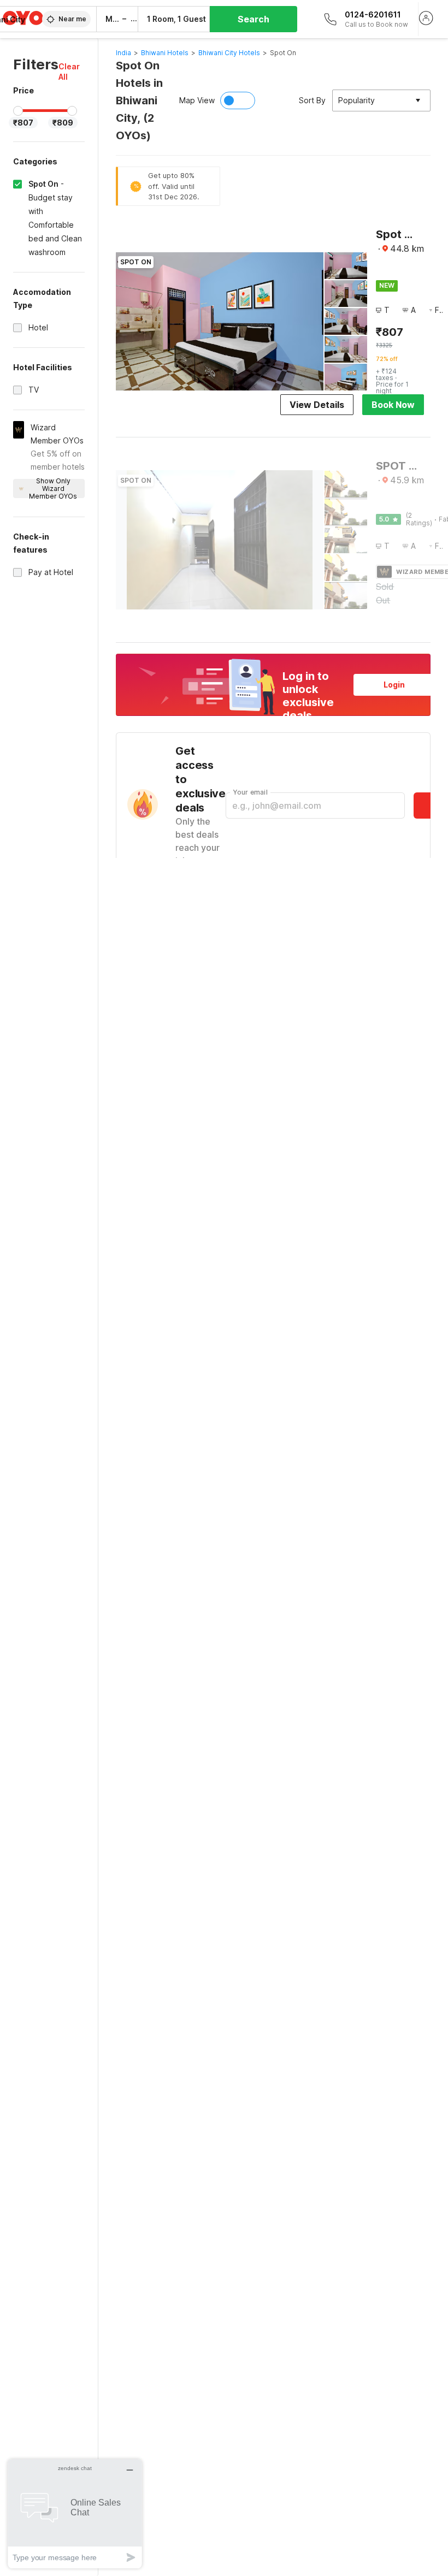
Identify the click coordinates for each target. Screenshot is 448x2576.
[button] (72, 72)
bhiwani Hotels (165, 53)
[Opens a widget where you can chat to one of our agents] (75, 2513)
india (123, 53)
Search (254, 19)
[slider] (18, 111)
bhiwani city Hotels (229, 53)
